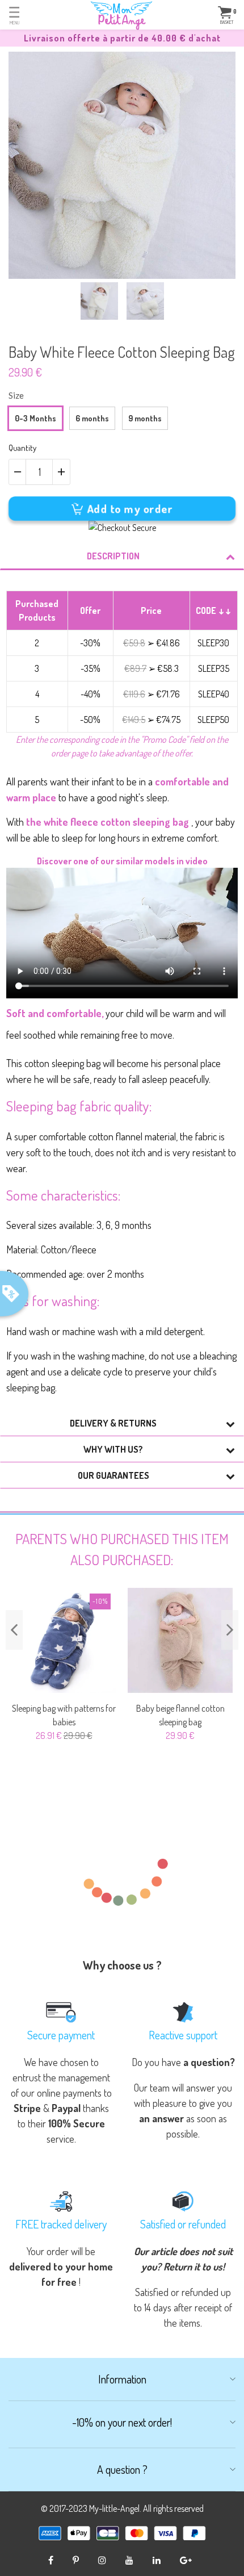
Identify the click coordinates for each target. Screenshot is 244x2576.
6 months (92, 418)
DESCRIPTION (113, 556)
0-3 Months (35, 418)
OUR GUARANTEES (113, 1475)
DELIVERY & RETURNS (113, 1423)
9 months (145, 418)
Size (16, 395)
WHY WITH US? (113, 1449)
